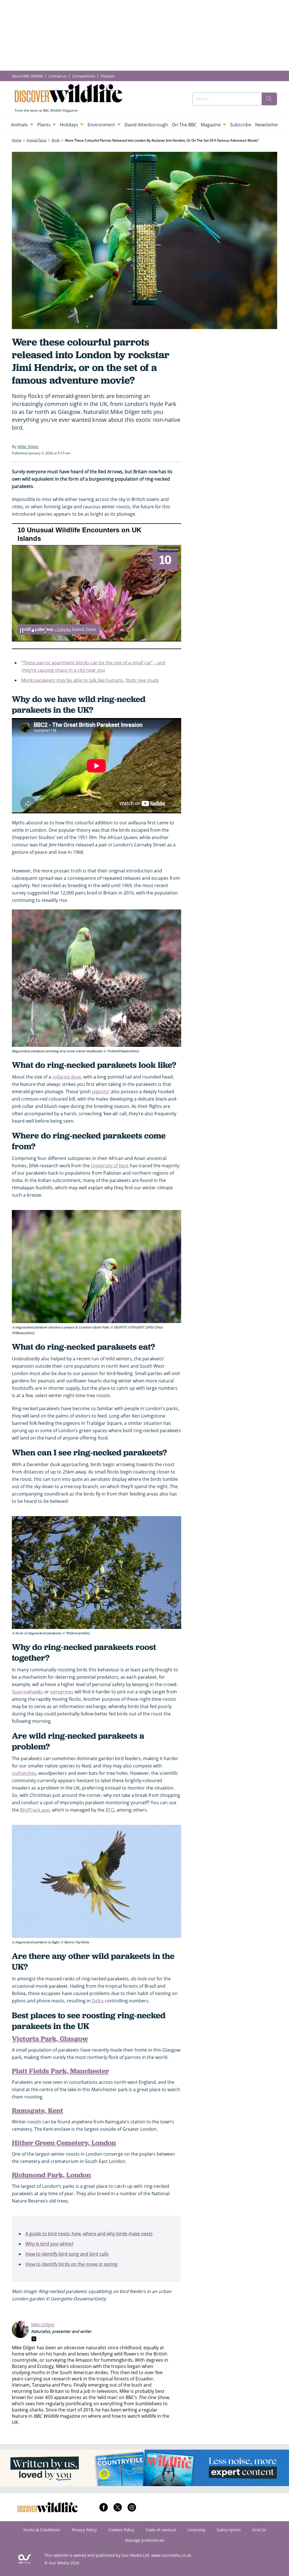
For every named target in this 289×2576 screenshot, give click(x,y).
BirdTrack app (35, 1810)
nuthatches (24, 1773)
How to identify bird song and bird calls (67, 2254)
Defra (98, 2001)
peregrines (62, 1692)
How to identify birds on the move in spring (71, 2264)
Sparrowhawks (28, 1692)
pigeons (100, 1092)
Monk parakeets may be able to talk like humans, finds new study (90, 680)
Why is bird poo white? (49, 2244)
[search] (269, 99)
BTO (110, 1810)
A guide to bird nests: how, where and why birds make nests (89, 2234)
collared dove (67, 1077)
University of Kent (110, 1166)
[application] (97, 586)
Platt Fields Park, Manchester (60, 2071)
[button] (97, 593)
